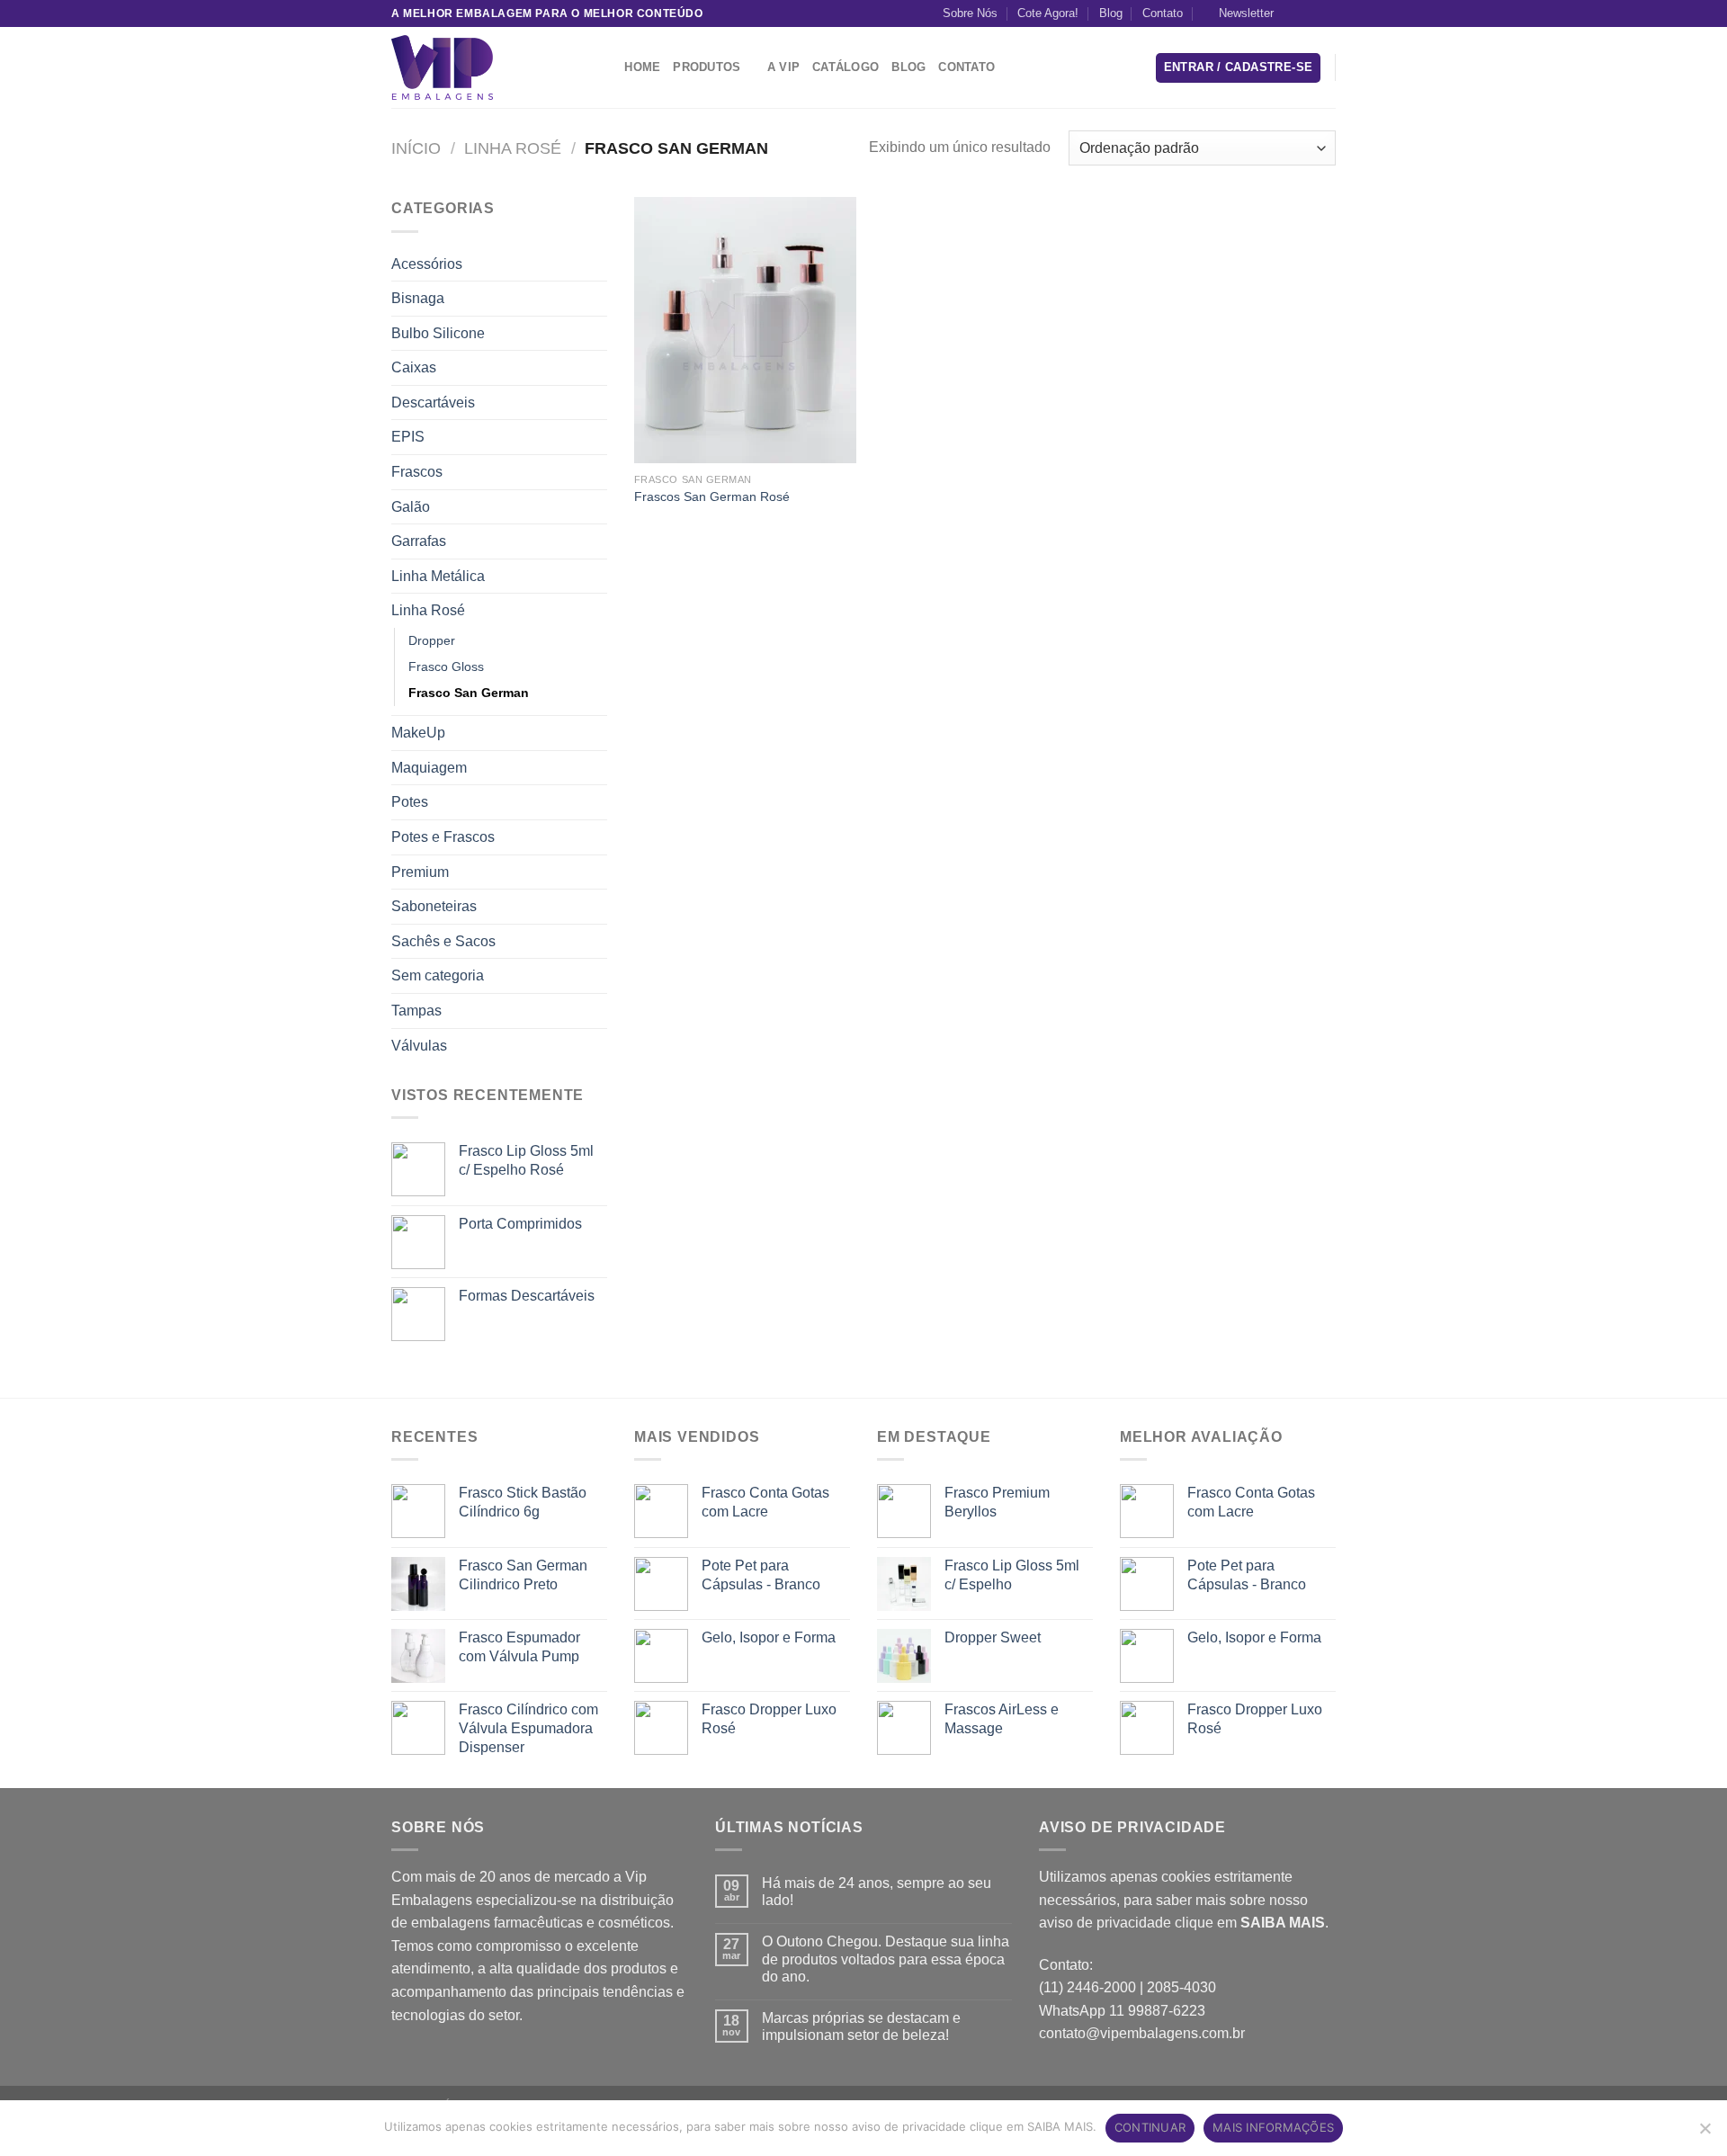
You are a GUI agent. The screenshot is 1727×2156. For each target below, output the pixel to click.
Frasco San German (469, 693)
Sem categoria (438, 975)
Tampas (416, 1011)
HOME (642, 67)
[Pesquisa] (605, 67)
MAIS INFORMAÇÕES (1273, 2127)
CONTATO (966, 67)
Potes (410, 802)
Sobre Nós (970, 13)
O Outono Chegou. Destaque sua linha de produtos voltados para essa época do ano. (886, 1959)
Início (416, 148)
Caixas (414, 367)
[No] (1705, 2134)
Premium (420, 872)
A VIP (783, 67)
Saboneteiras (434, 906)
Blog (1111, 13)
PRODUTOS (707, 67)
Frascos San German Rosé (712, 497)
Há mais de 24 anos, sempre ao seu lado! (877, 1892)
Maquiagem (429, 768)
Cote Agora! (1048, 13)
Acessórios (427, 264)
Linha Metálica (438, 576)
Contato (1163, 13)
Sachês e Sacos (443, 941)
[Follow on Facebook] (1293, 13)
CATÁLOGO (846, 67)
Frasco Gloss (446, 666)
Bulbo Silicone (438, 333)
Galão (411, 507)
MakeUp (418, 733)
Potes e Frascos (443, 837)
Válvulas (419, 1046)
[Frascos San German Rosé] (745, 330)
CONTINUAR (1150, 2127)
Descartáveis (433, 403)
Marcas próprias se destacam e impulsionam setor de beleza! (861, 2026)
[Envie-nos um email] (1327, 13)
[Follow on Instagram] (1310, 13)
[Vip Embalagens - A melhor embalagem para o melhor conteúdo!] (481, 67)
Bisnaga (418, 298)
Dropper (432, 640)
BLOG (908, 67)
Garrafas (419, 541)
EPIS (408, 437)
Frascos (417, 472)
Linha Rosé (513, 148)
